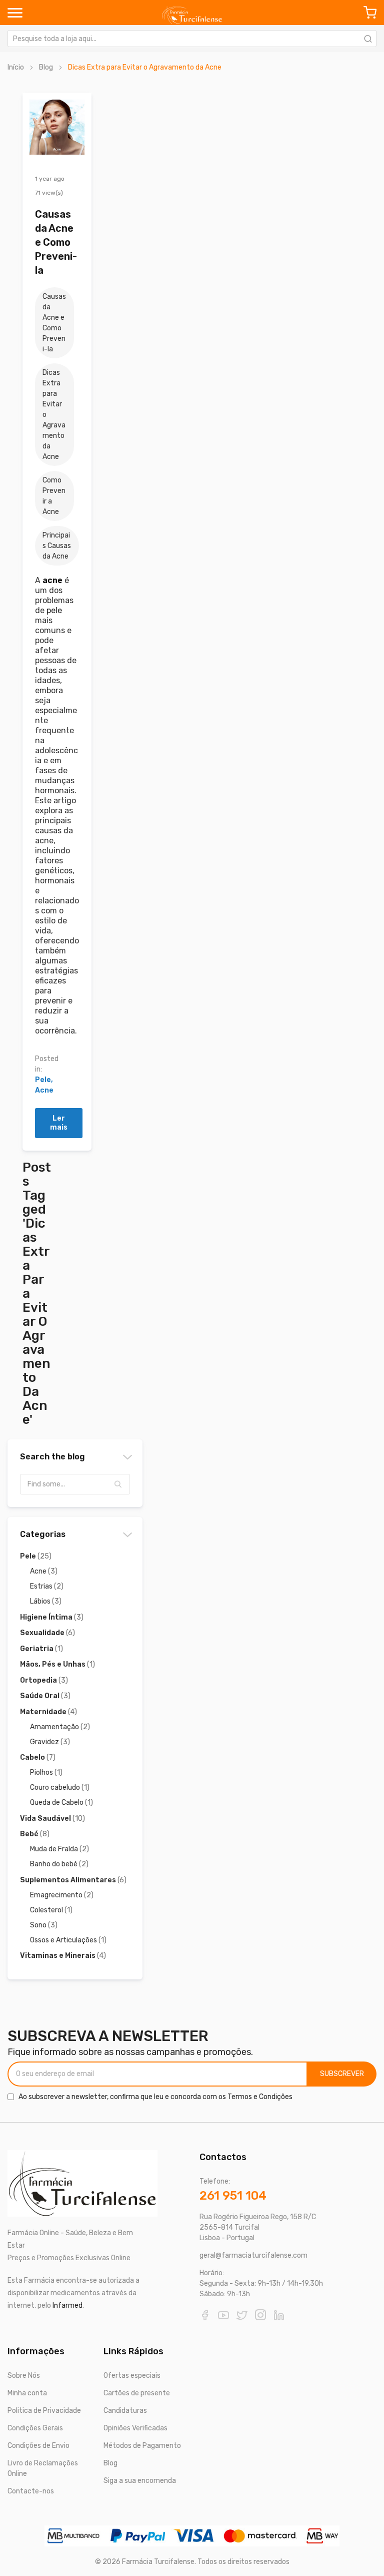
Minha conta (27, 2393)
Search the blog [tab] (52, 1457)
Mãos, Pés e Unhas (57, 1664)
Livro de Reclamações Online (43, 2468)
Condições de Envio (38, 2446)
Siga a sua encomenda (140, 2481)
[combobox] (192, 39)
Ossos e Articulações (68, 1940)
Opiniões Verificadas (135, 2428)
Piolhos (46, 1772)
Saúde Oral (45, 1696)
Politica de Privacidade (44, 2411)
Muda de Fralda (59, 1849)
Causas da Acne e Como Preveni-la (56, 242)
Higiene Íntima (52, 1617)
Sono (44, 1925)
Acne (44, 1090)
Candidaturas (125, 2411)
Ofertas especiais (132, 2376)
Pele (43, 1080)
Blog (46, 67)
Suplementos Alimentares (73, 1880)
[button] (118, 1484)
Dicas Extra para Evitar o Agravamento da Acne (54, 415)
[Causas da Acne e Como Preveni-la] (57, 127)
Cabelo (38, 1757)
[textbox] (75, 1484)
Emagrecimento (62, 1895)
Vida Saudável (52, 1819)
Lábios (46, 1601)
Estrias (47, 1586)
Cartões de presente (137, 2393)
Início (16, 67)
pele (54, 610)
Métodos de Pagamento (142, 2446)
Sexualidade (47, 1633)
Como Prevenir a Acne (54, 496)
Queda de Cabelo (61, 1802)
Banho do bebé (59, 1864)
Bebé (35, 1834)
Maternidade (48, 1712)
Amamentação (60, 1727)
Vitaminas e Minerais (63, 1956)
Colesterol (51, 1910)
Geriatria (41, 1649)
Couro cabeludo (60, 1787)
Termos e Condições (260, 2097)
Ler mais (59, 1123)
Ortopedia (44, 1680)
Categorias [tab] (43, 1534)
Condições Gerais (35, 2428)
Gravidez (50, 1742)
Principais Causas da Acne (57, 546)
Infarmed (67, 2305)
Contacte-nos (31, 2491)
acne (52, 580)
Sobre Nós (24, 2376)
